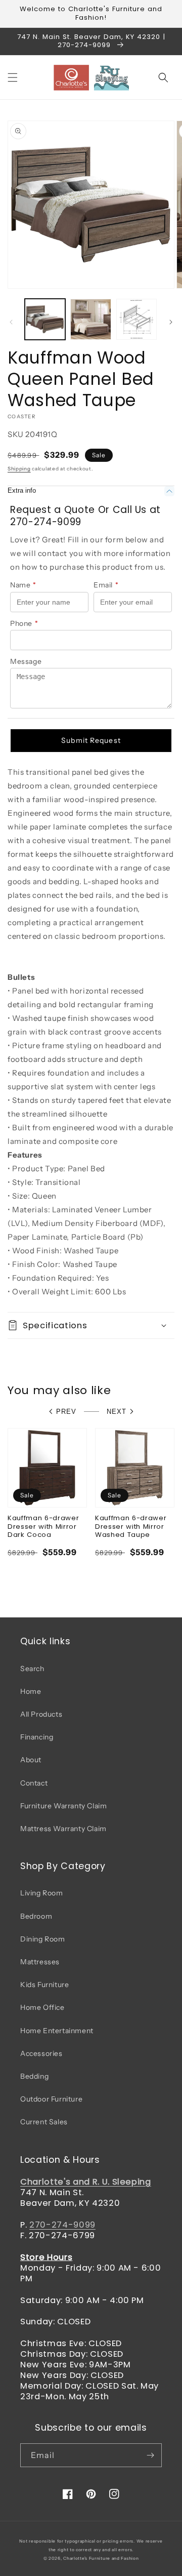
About (31, 1760)
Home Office (42, 2007)
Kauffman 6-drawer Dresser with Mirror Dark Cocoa (43, 1527)
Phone (24, 623)
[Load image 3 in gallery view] (136, 319)
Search (32, 1669)
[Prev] (11, 322)
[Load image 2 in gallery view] (90, 319)
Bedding (34, 2076)
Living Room (42, 1893)
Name (23, 585)
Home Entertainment (57, 2031)
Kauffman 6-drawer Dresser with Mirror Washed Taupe (131, 1527)
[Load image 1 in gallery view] (45, 319)
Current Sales (44, 2122)
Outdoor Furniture (51, 2099)
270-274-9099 (62, 2225)
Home (31, 1691)
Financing (37, 1737)
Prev (66, 1412)
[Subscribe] (150, 2455)
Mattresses (40, 1962)
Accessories (41, 2053)
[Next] (171, 322)
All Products (41, 1714)
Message (26, 661)
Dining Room (43, 1939)
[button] (13, 77)
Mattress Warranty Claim (63, 1829)
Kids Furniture (44, 1985)
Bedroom (36, 1916)
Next (117, 1412)
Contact (34, 1783)
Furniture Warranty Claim (63, 1806)
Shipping (19, 469)
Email (106, 585)
